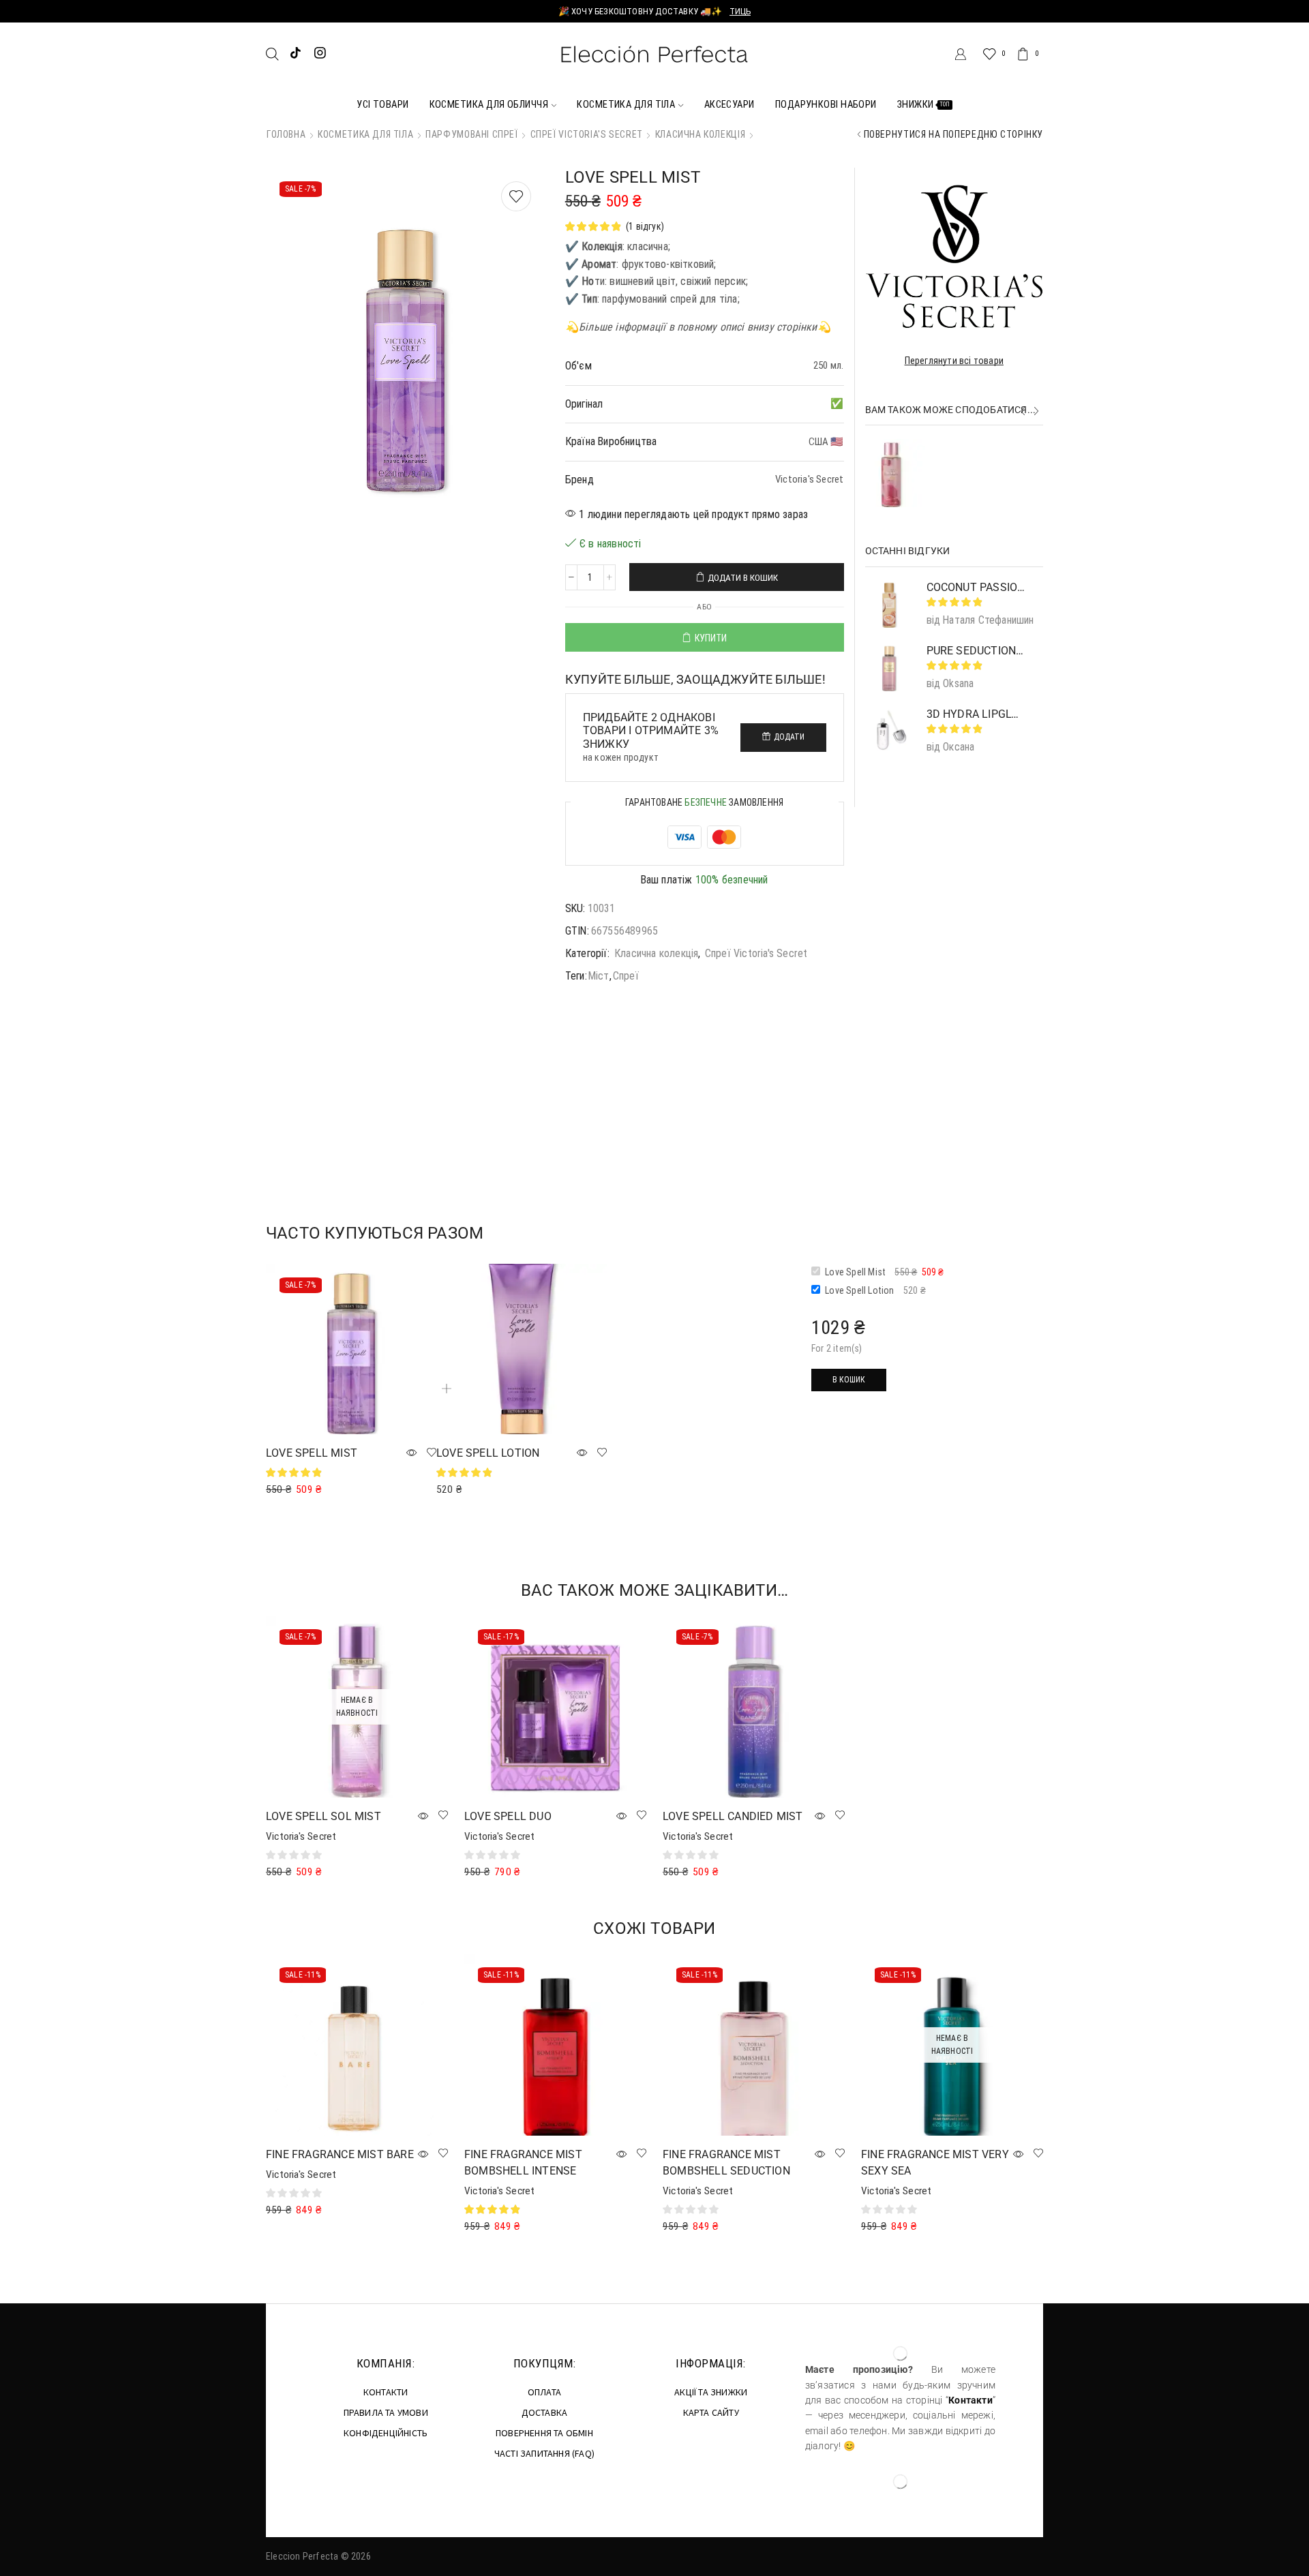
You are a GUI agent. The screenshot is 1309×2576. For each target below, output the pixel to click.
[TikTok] (296, 54)
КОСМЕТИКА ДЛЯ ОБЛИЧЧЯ (489, 104)
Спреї (626, 976)
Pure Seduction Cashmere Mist (987, 446)
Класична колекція (701, 134)
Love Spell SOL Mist (324, 1816)
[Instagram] (320, 54)
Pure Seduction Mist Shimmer (977, 651)
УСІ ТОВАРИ (383, 104)
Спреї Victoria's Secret (587, 134)
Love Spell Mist (312, 1453)
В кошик (849, 1380)
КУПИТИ (711, 638)
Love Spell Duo (508, 1816)
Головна (286, 134)
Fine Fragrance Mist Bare (340, 2154)
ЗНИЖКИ (924, 104)
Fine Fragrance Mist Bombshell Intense (523, 2163)
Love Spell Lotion (488, 1453)
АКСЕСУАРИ (729, 104)
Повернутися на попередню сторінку (953, 134)
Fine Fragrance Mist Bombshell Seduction (726, 2163)
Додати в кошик (743, 578)
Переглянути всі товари (954, 361)
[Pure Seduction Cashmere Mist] (891, 473)
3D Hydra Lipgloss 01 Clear (977, 714)
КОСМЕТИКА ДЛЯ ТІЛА (626, 104)
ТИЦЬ (740, 11)
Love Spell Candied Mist (733, 1816)
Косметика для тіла (365, 134)
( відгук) (645, 226)
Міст (599, 976)
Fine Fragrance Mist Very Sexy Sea (935, 2163)
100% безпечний (732, 880)
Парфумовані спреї (472, 134)
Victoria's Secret (301, 1836)
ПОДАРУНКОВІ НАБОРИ (826, 104)
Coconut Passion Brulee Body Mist (977, 587)
